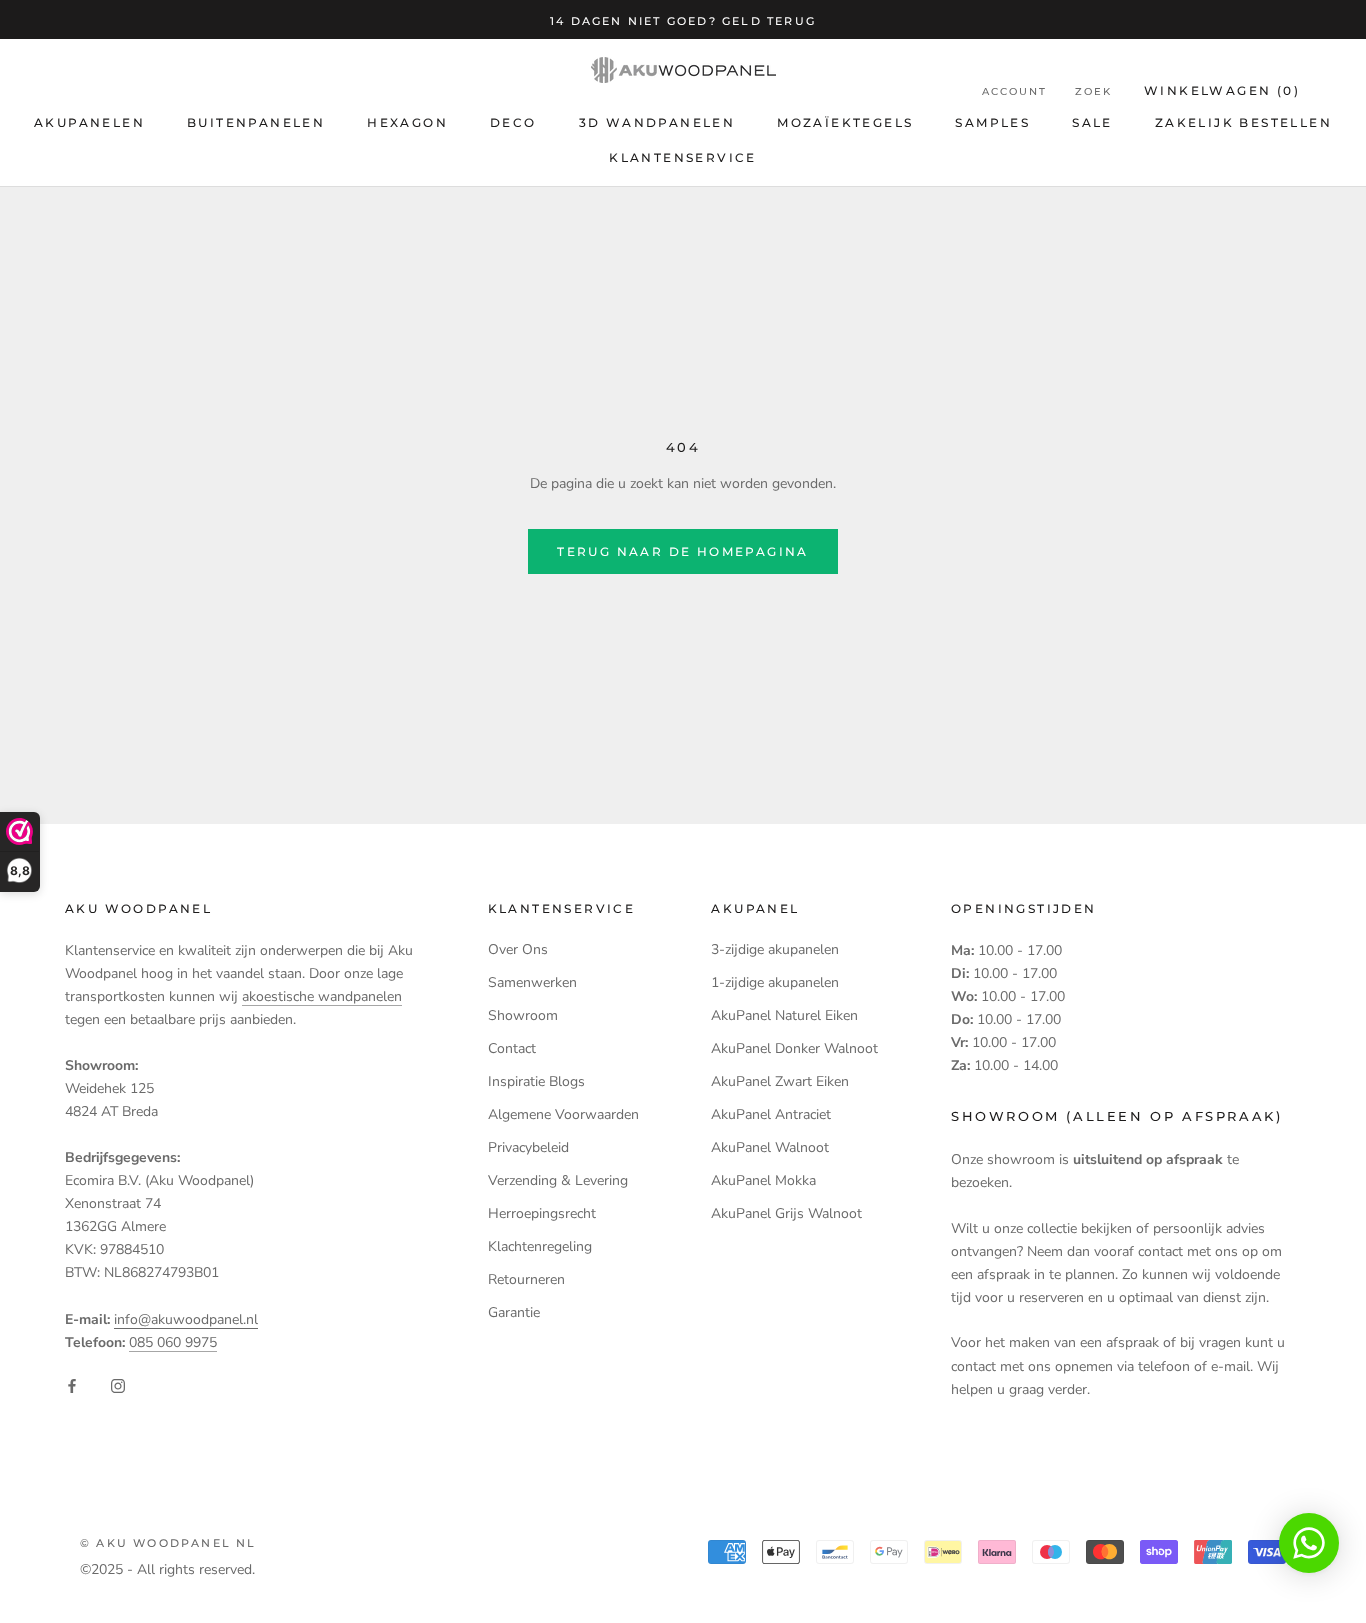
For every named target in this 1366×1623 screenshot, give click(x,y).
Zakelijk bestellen (1243, 122)
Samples (992, 122)
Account (1014, 91)
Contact (512, 1048)
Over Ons (518, 949)
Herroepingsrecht (542, 1213)
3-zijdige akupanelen (775, 949)
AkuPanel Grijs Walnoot (786, 1213)
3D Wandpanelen (657, 122)
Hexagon (407, 122)
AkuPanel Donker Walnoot (794, 1048)
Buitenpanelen (256, 122)
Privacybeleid (528, 1147)
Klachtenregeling (540, 1246)
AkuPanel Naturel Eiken (784, 1015)
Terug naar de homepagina (683, 551)
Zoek (1093, 91)
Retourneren (526, 1279)
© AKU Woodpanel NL (168, 1543)
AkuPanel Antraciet (771, 1114)
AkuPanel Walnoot (770, 1147)
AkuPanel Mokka (763, 1180)
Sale (1092, 122)
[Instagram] (118, 1385)
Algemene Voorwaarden (563, 1114)
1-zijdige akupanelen (775, 982)
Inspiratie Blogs (536, 1081)
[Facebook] (72, 1385)
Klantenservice (683, 157)
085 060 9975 (173, 1342)
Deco (513, 122)
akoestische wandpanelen (322, 996)
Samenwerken (532, 982)
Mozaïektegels (845, 122)
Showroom (523, 1015)
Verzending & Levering (558, 1180)
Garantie (514, 1312)
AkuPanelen (89, 122)
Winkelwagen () (1222, 90)
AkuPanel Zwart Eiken (780, 1081)
